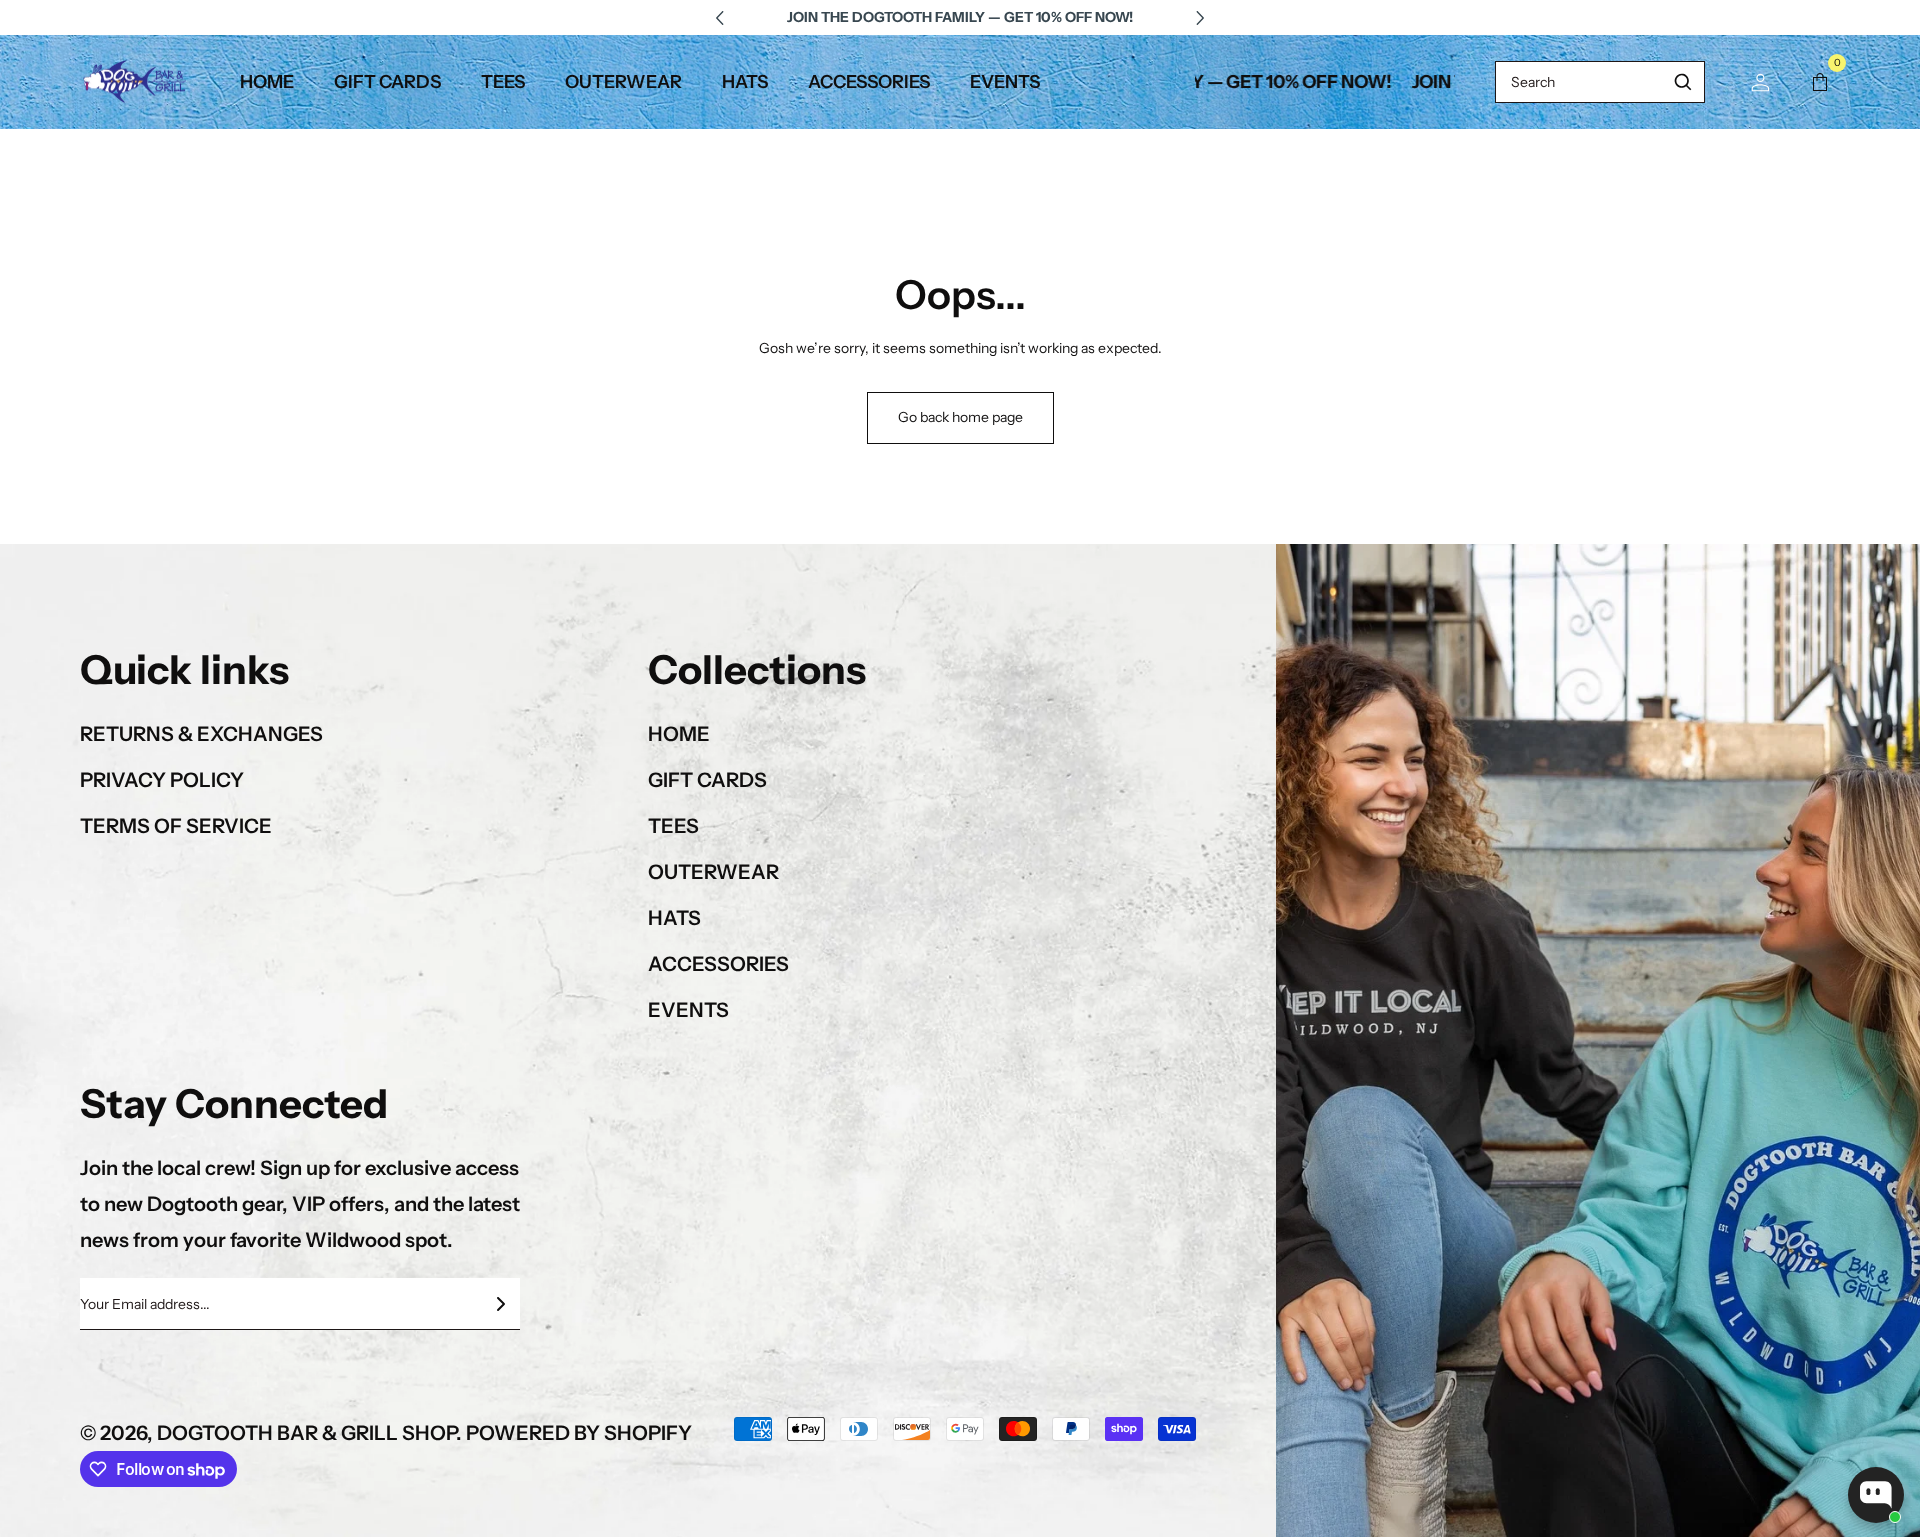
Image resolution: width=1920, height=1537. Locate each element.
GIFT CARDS (707, 780)
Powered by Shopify (579, 1433)
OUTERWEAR (713, 872)
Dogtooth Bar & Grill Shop (306, 1433)
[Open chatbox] (1876, 1495)
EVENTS (688, 1010)
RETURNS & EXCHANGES (201, 734)
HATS (674, 918)
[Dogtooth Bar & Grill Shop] (135, 82)
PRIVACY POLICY (162, 780)
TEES (673, 826)
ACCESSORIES (718, 964)
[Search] (1683, 82)
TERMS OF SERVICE (176, 826)
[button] (1820, 82)
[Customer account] (1760, 82)
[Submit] (500, 1304)
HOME (679, 734)
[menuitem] (267, 82)
